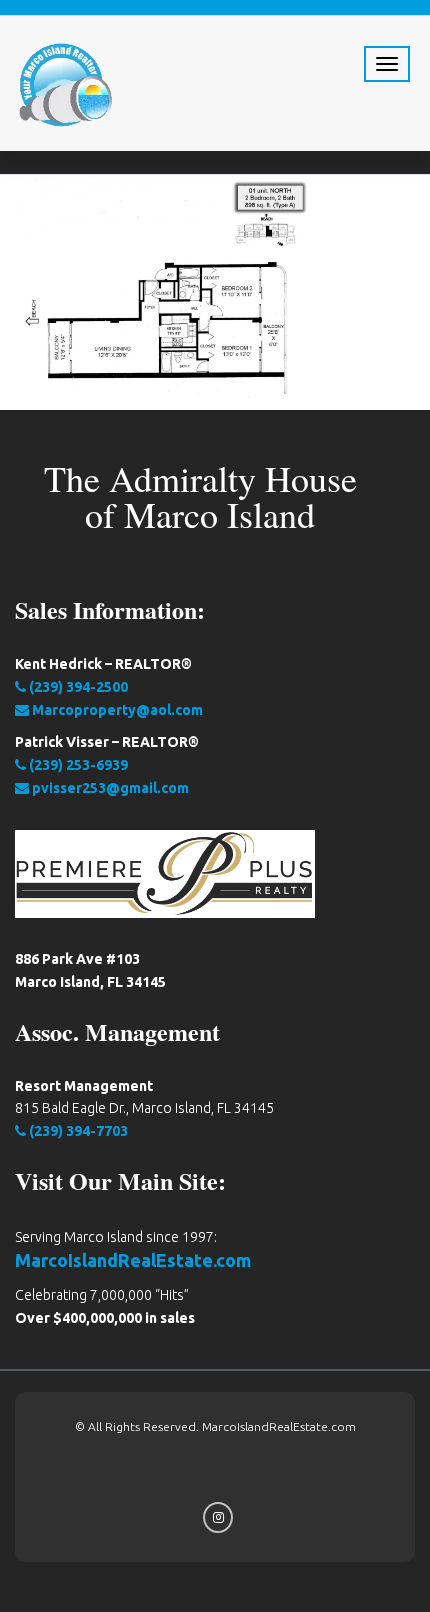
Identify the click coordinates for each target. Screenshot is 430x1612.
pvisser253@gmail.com (109, 788)
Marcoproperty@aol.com (116, 710)
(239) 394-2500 (77, 687)
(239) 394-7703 (77, 1131)
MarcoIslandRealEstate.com (133, 1260)
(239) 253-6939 (77, 765)
